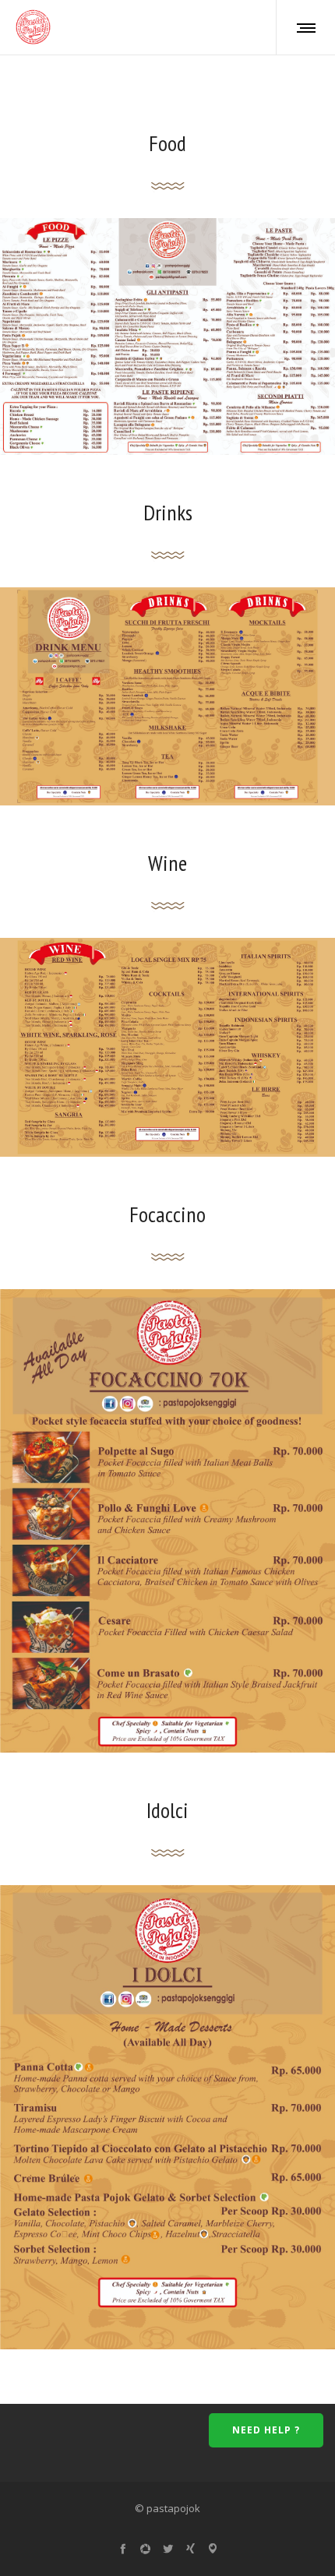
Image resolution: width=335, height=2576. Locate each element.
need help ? (266, 2430)
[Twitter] (168, 2548)
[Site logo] (33, 27)
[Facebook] (123, 2548)
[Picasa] (145, 2548)
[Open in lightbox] (167, 337)
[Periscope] (213, 2548)
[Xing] (190, 2548)
